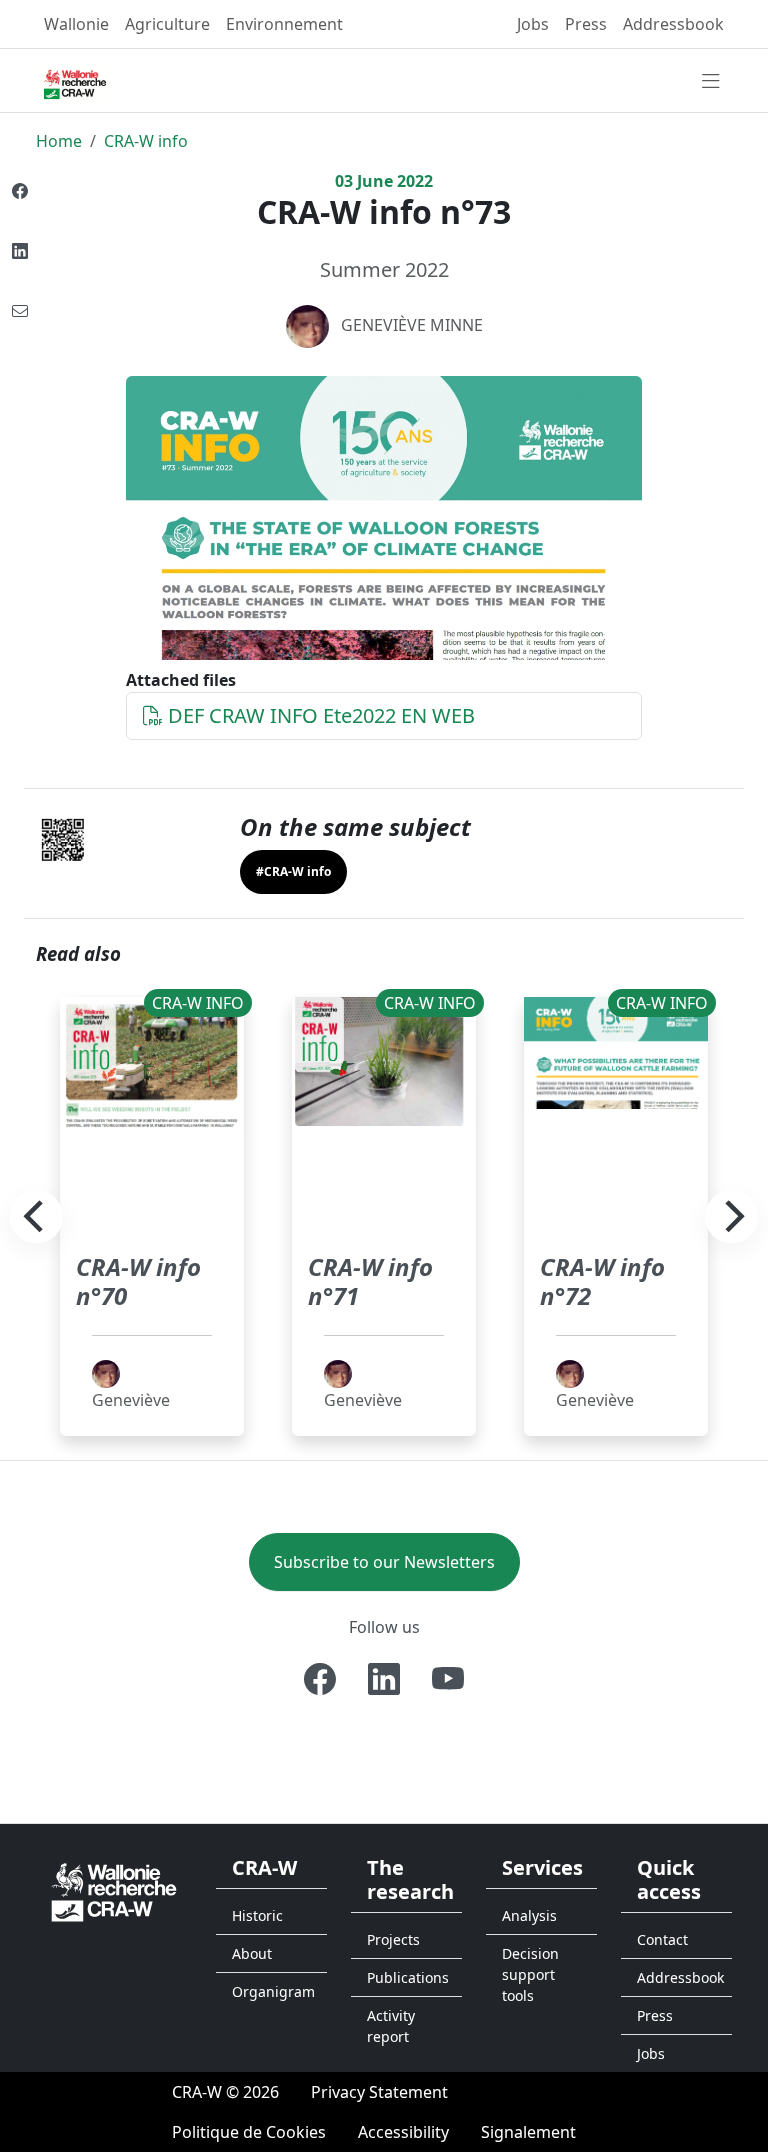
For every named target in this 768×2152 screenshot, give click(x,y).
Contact (662, 1939)
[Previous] (36, 1217)
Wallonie (76, 24)
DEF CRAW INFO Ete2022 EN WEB (319, 715)
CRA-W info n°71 (370, 1281)
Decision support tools (530, 1974)
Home (59, 141)
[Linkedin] (384, 1679)
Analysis (529, 1915)
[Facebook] (320, 1679)
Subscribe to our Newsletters (384, 1562)
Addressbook (673, 24)
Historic (257, 1915)
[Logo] (114, 1890)
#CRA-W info (293, 871)
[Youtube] (448, 1679)
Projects (393, 1939)
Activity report (391, 2026)
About (252, 1953)
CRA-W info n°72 (602, 1281)
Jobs (533, 24)
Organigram (273, 1991)
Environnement (284, 24)
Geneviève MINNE (412, 325)
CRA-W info (146, 141)
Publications (408, 1977)
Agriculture (167, 24)
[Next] (732, 1217)
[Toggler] (711, 82)
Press (586, 24)
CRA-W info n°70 (138, 1281)
